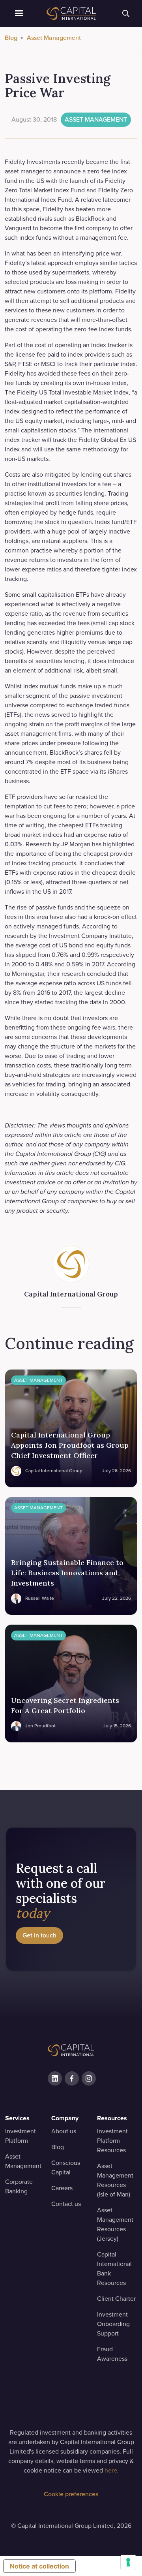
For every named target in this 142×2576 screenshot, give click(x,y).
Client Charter (116, 2299)
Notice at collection (39, 2566)
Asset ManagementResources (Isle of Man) (115, 2180)
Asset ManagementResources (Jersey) (115, 2224)
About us (64, 2131)
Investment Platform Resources (112, 2141)
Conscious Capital (66, 2167)
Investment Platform (21, 2136)
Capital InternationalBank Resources (114, 2269)
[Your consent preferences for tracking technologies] (128, 2562)
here (111, 2470)
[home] (71, 13)
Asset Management (54, 38)
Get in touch (39, 1935)
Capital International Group (71, 1294)
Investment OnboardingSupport (113, 2324)
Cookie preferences (71, 2494)
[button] (19, 13)
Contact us (66, 2204)
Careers (62, 2188)
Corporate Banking (19, 2186)
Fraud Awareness (112, 2354)
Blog (11, 38)
